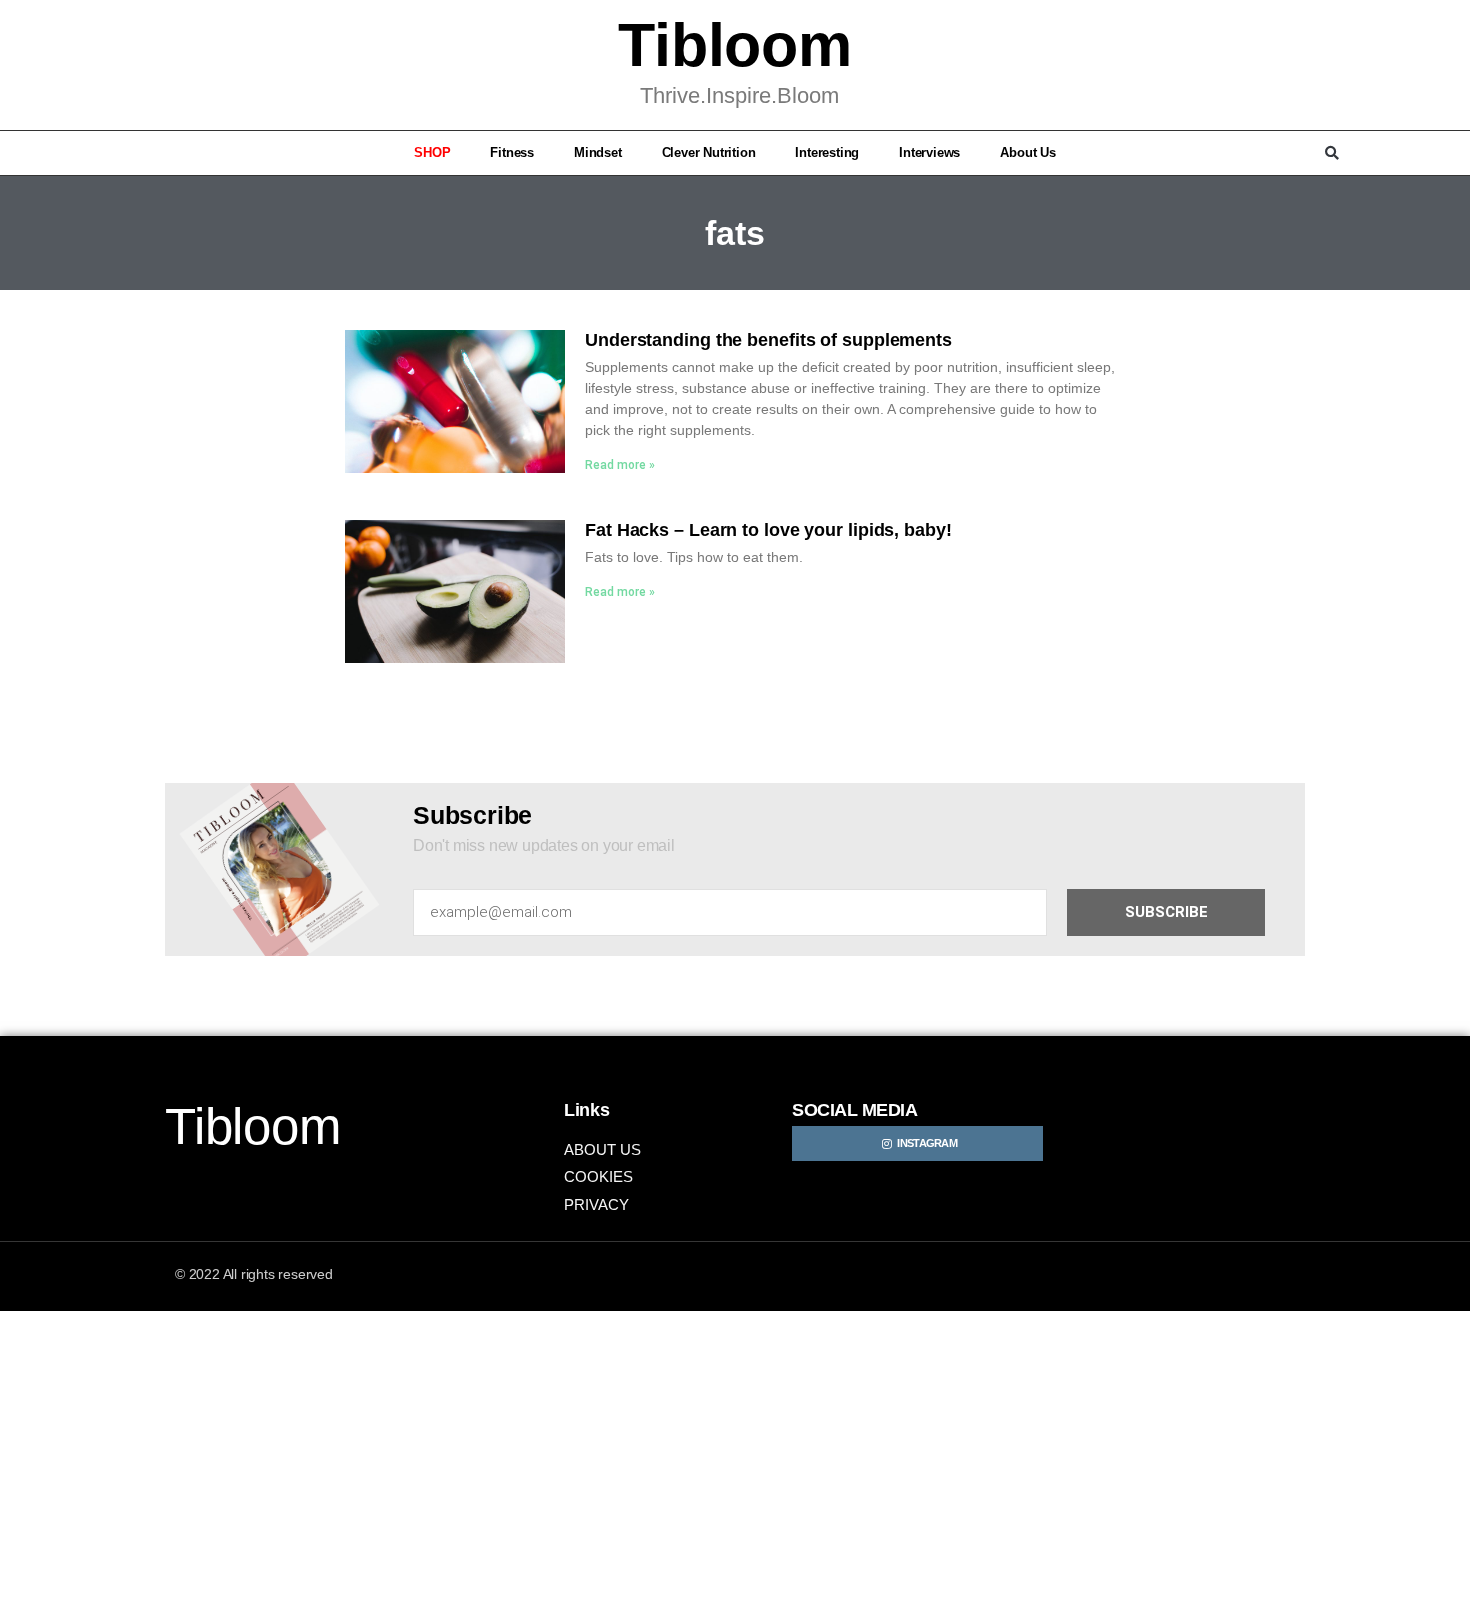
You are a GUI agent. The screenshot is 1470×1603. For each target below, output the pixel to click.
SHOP (432, 152)
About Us (1027, 152)
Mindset (598, 152)
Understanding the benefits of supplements (768, 340)
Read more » (620, 465)
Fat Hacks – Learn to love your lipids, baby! (768, 530)
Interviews (929, 152)
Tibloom (735, 45)
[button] (138, 153)
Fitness (512, 152)
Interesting (827, 152)
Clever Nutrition (709, 152)
